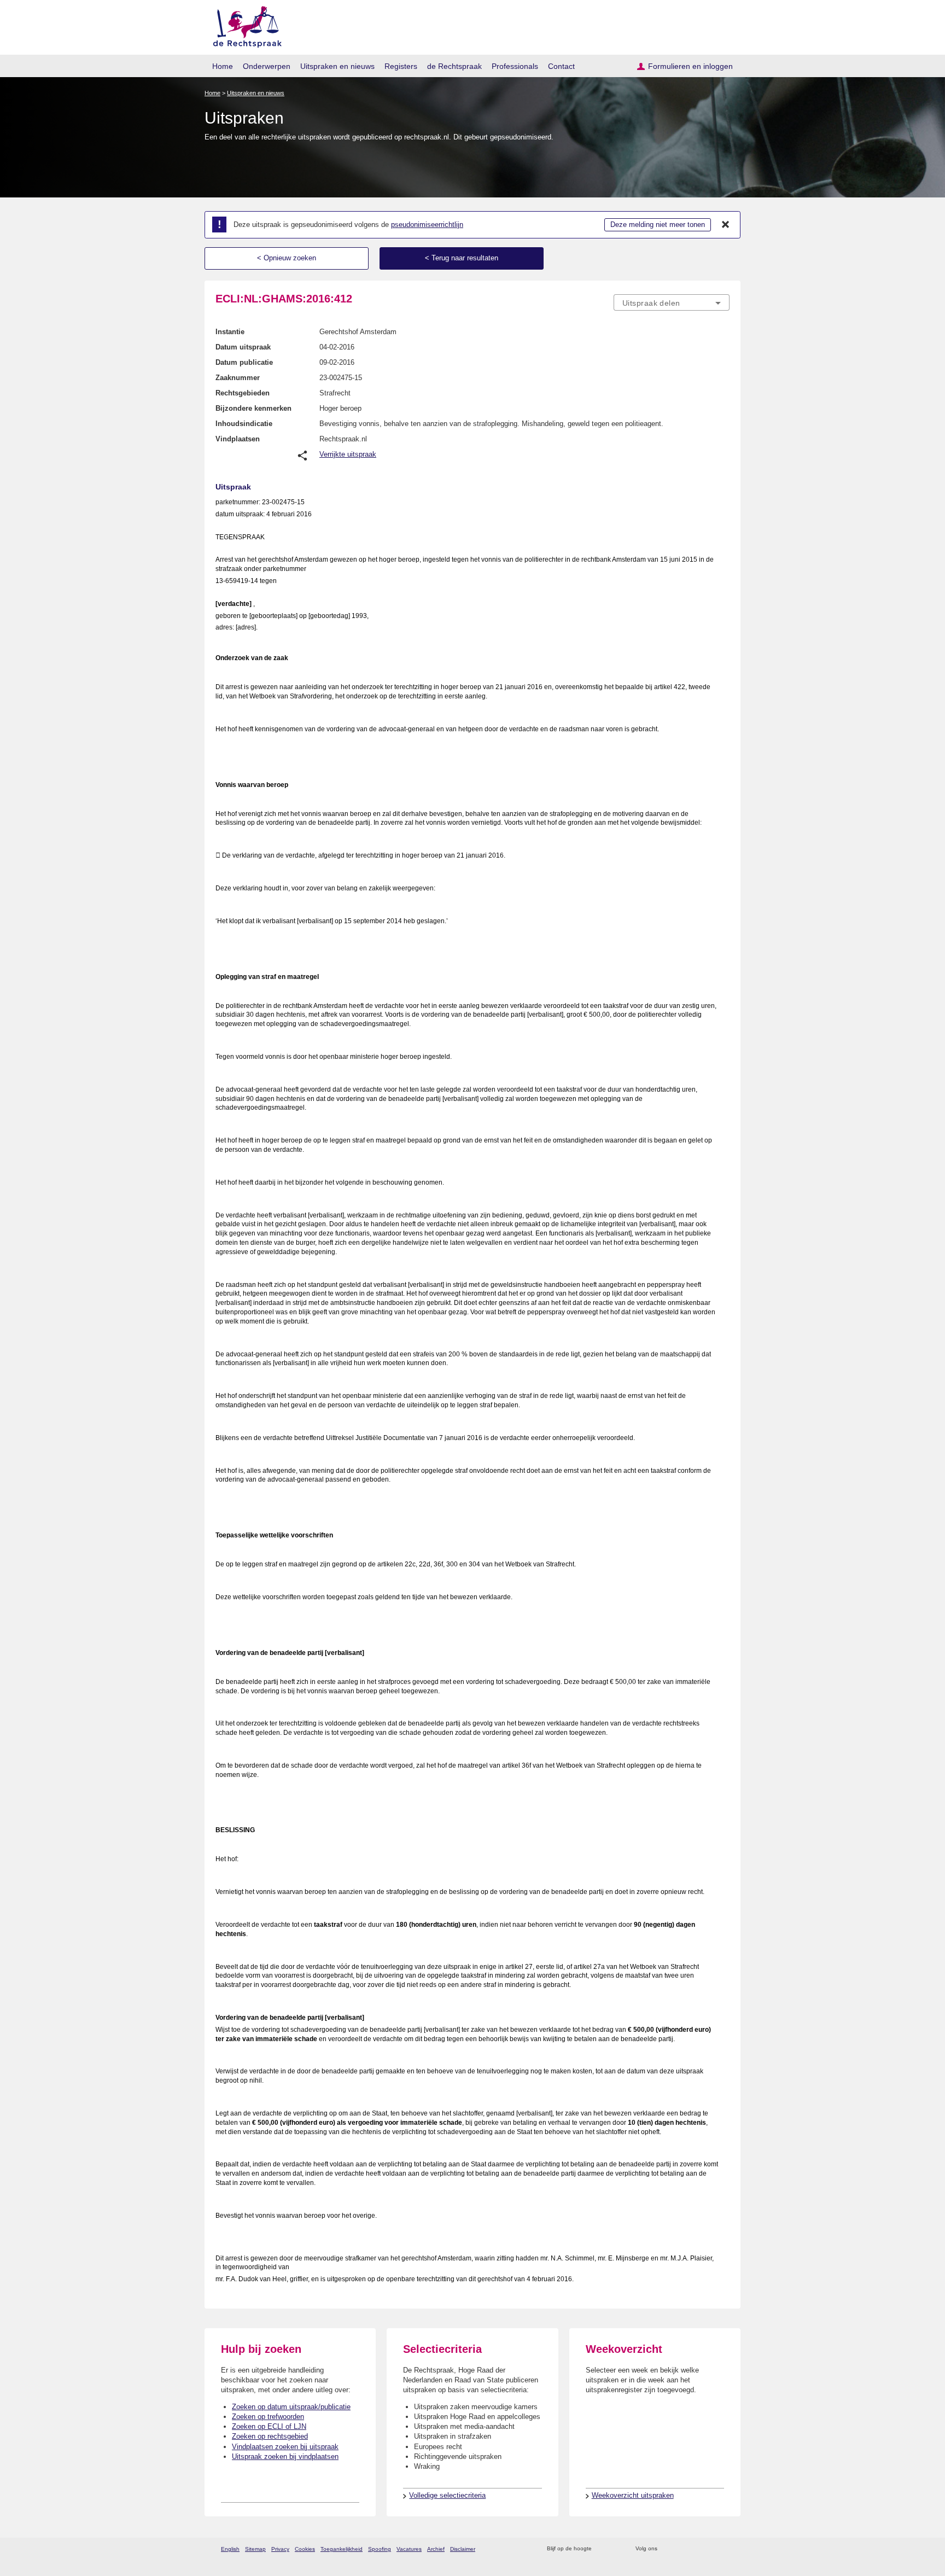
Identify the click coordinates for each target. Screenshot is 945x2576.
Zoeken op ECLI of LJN (269, 2426)
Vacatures (409, 2549)
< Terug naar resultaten (462, 258)
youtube (724, 2549)
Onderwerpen (267, 66)
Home (223, 66)
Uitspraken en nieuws (337, 66)
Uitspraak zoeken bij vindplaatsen (285, 2456)
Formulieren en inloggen (690, 66)
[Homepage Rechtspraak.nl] (244, 25)
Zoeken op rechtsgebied (270, 2436)
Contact (561, 66)
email (616, 2549)
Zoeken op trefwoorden (268, 2417)
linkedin (710, 2549)
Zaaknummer (238, 378)
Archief (436, 2549)
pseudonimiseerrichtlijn (427, 225)
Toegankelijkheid (342, 2549)
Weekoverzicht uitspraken (633, 2495)
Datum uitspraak (243, 347)
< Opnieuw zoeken (287, 258)
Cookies (305, 2549)
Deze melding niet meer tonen (658, 225)
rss (602, 2549)
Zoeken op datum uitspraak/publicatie (291, 2407)
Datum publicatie (244, 362)
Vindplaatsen (238, 439)
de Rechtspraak (454, 66)
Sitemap (255, 2549)
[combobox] (672, 302)
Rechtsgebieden (243, 393)
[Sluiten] (726, 225)
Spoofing (380, 2549)
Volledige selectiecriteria (447, 2495)
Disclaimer (463, 2549)
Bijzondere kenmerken (253, 408)
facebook (681, 2549)
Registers (401, 66)
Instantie (230, 332)
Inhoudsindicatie (244, 424)
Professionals (515, 66)
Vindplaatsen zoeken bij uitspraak (285, 2447)
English (230, 2549)
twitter (667, 2549)
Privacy (280, 2549)
